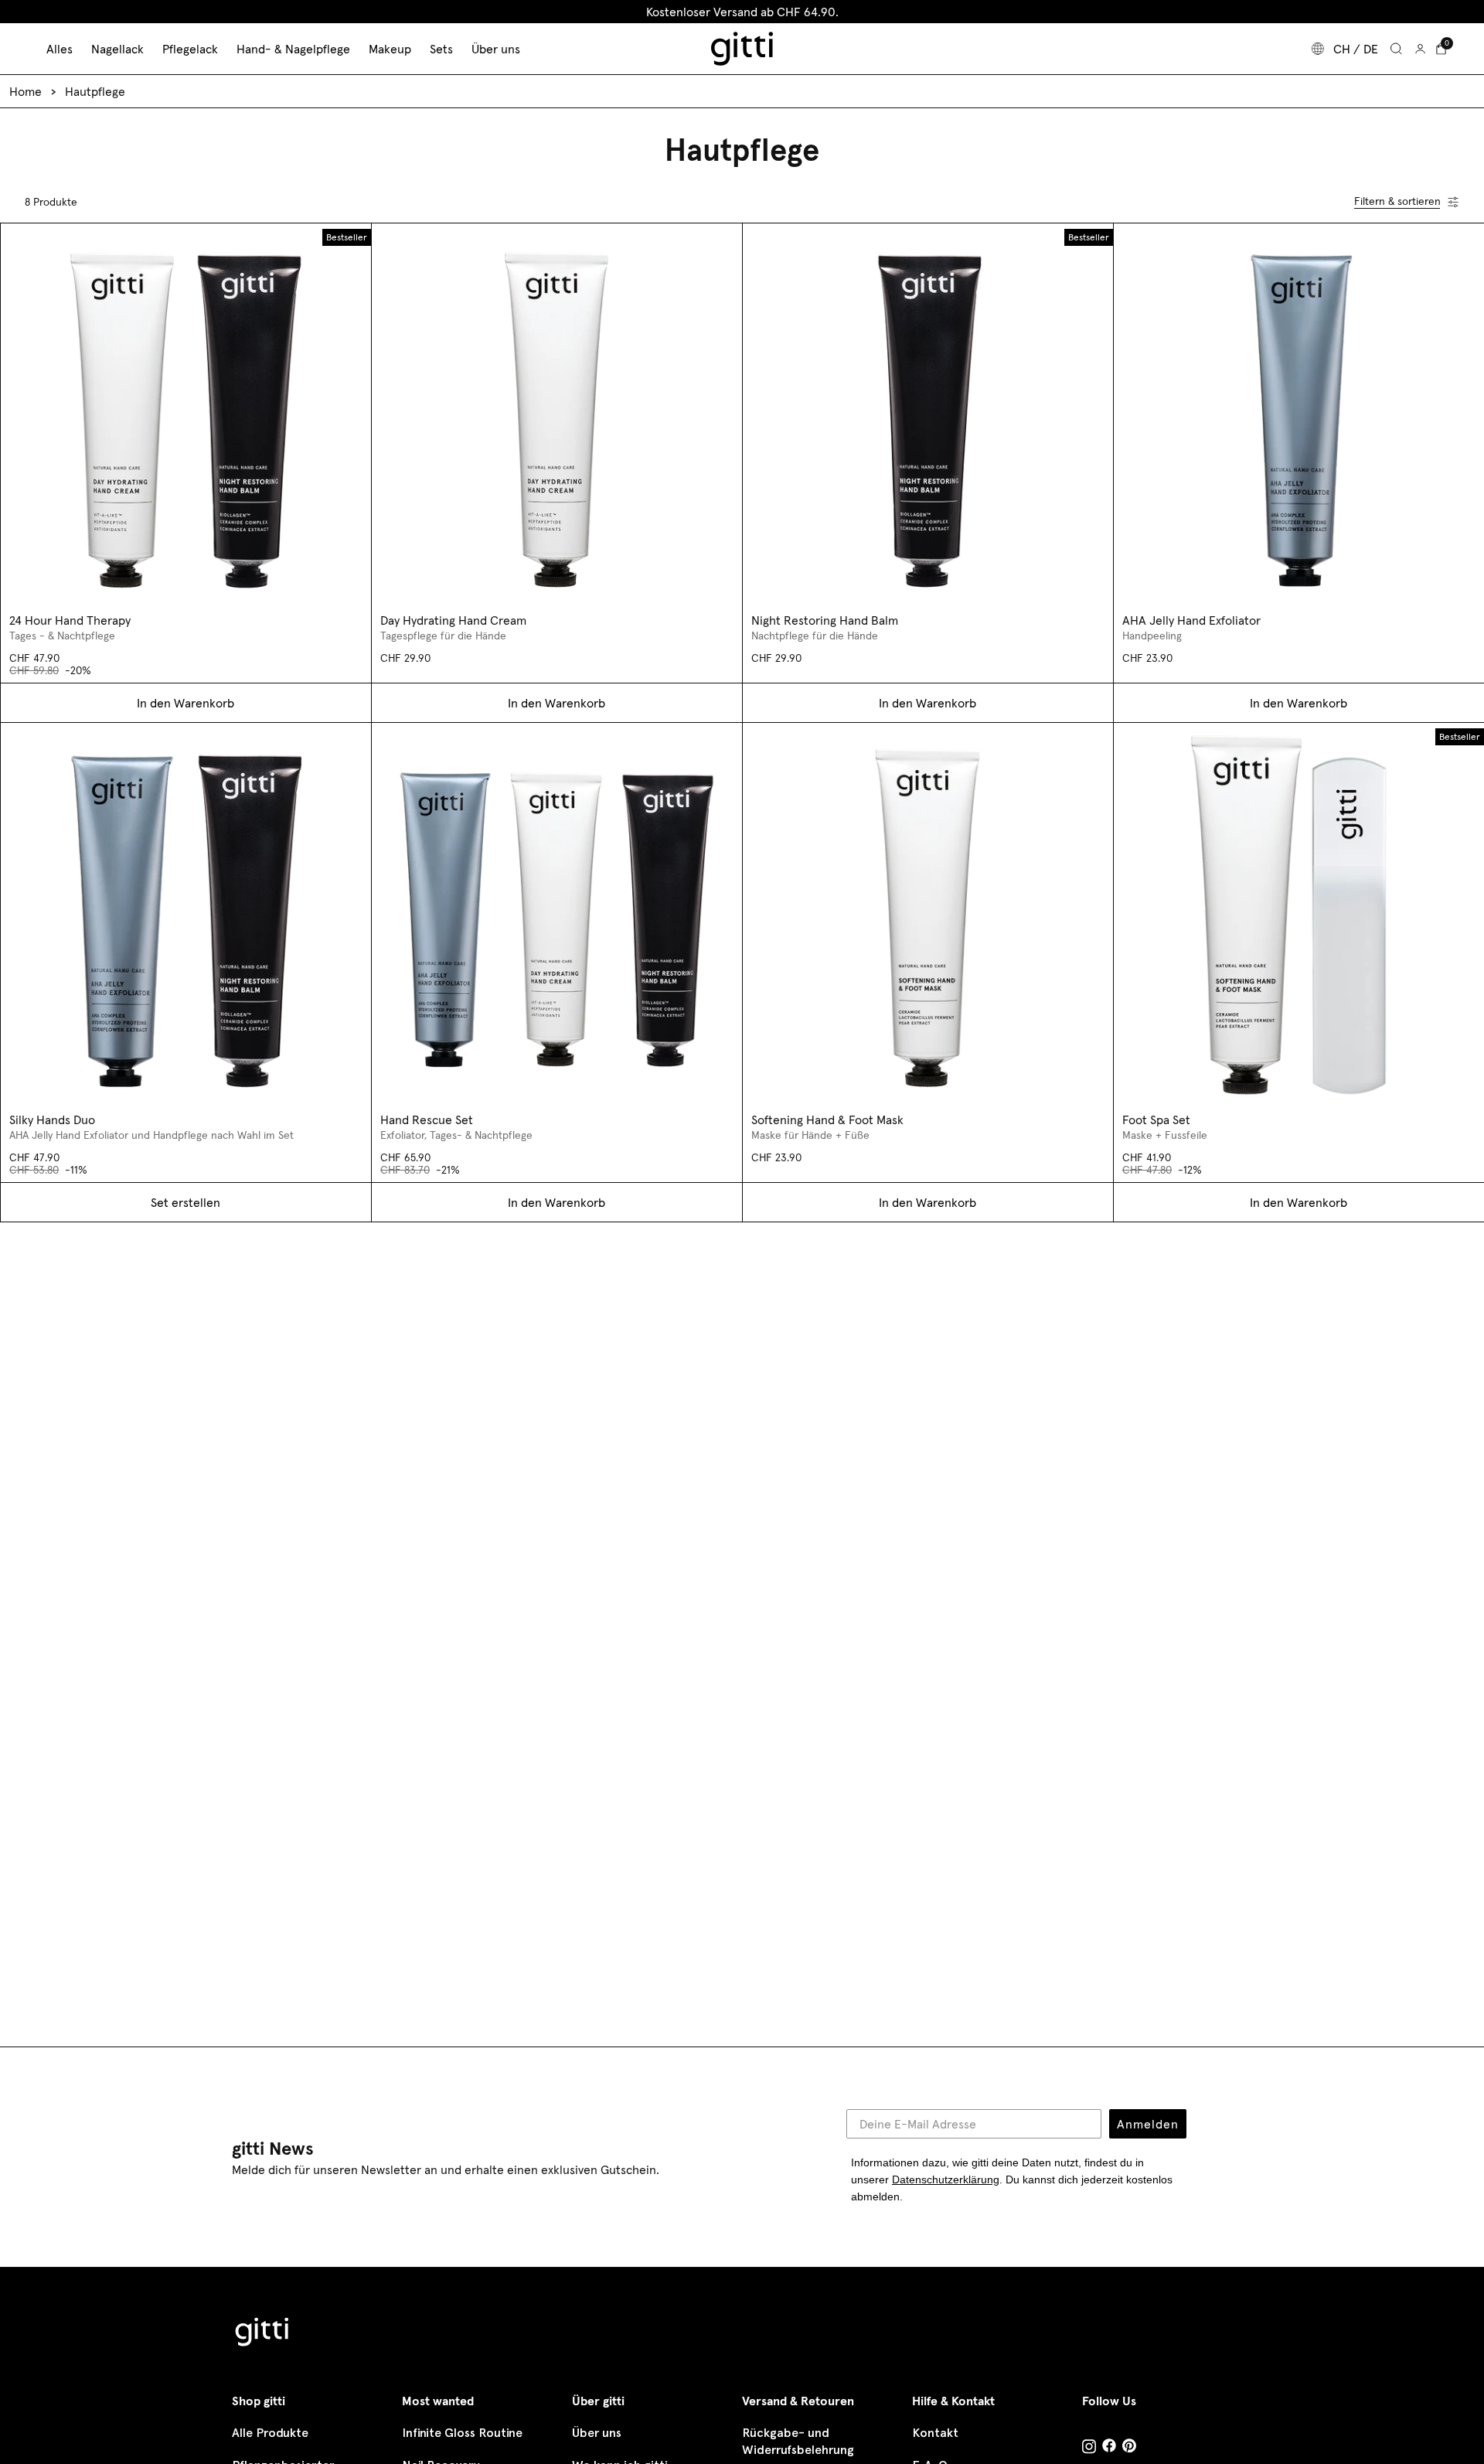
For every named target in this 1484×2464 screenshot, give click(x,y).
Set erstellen (185, 1202)
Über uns (597, 2433)
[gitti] (742, 49)
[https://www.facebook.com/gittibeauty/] (1109, 2447)
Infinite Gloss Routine (462, 2433)
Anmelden (1148, 2124)
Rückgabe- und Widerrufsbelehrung (798, 2441)
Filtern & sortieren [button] (1397, 201)
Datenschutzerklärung (946, 2179)
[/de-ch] (263, 2334)
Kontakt (935, 2433)
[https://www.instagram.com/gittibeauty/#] (1089, 2449)
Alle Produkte (270, 2433)
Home (26, 91)
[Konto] (1420, 49)
